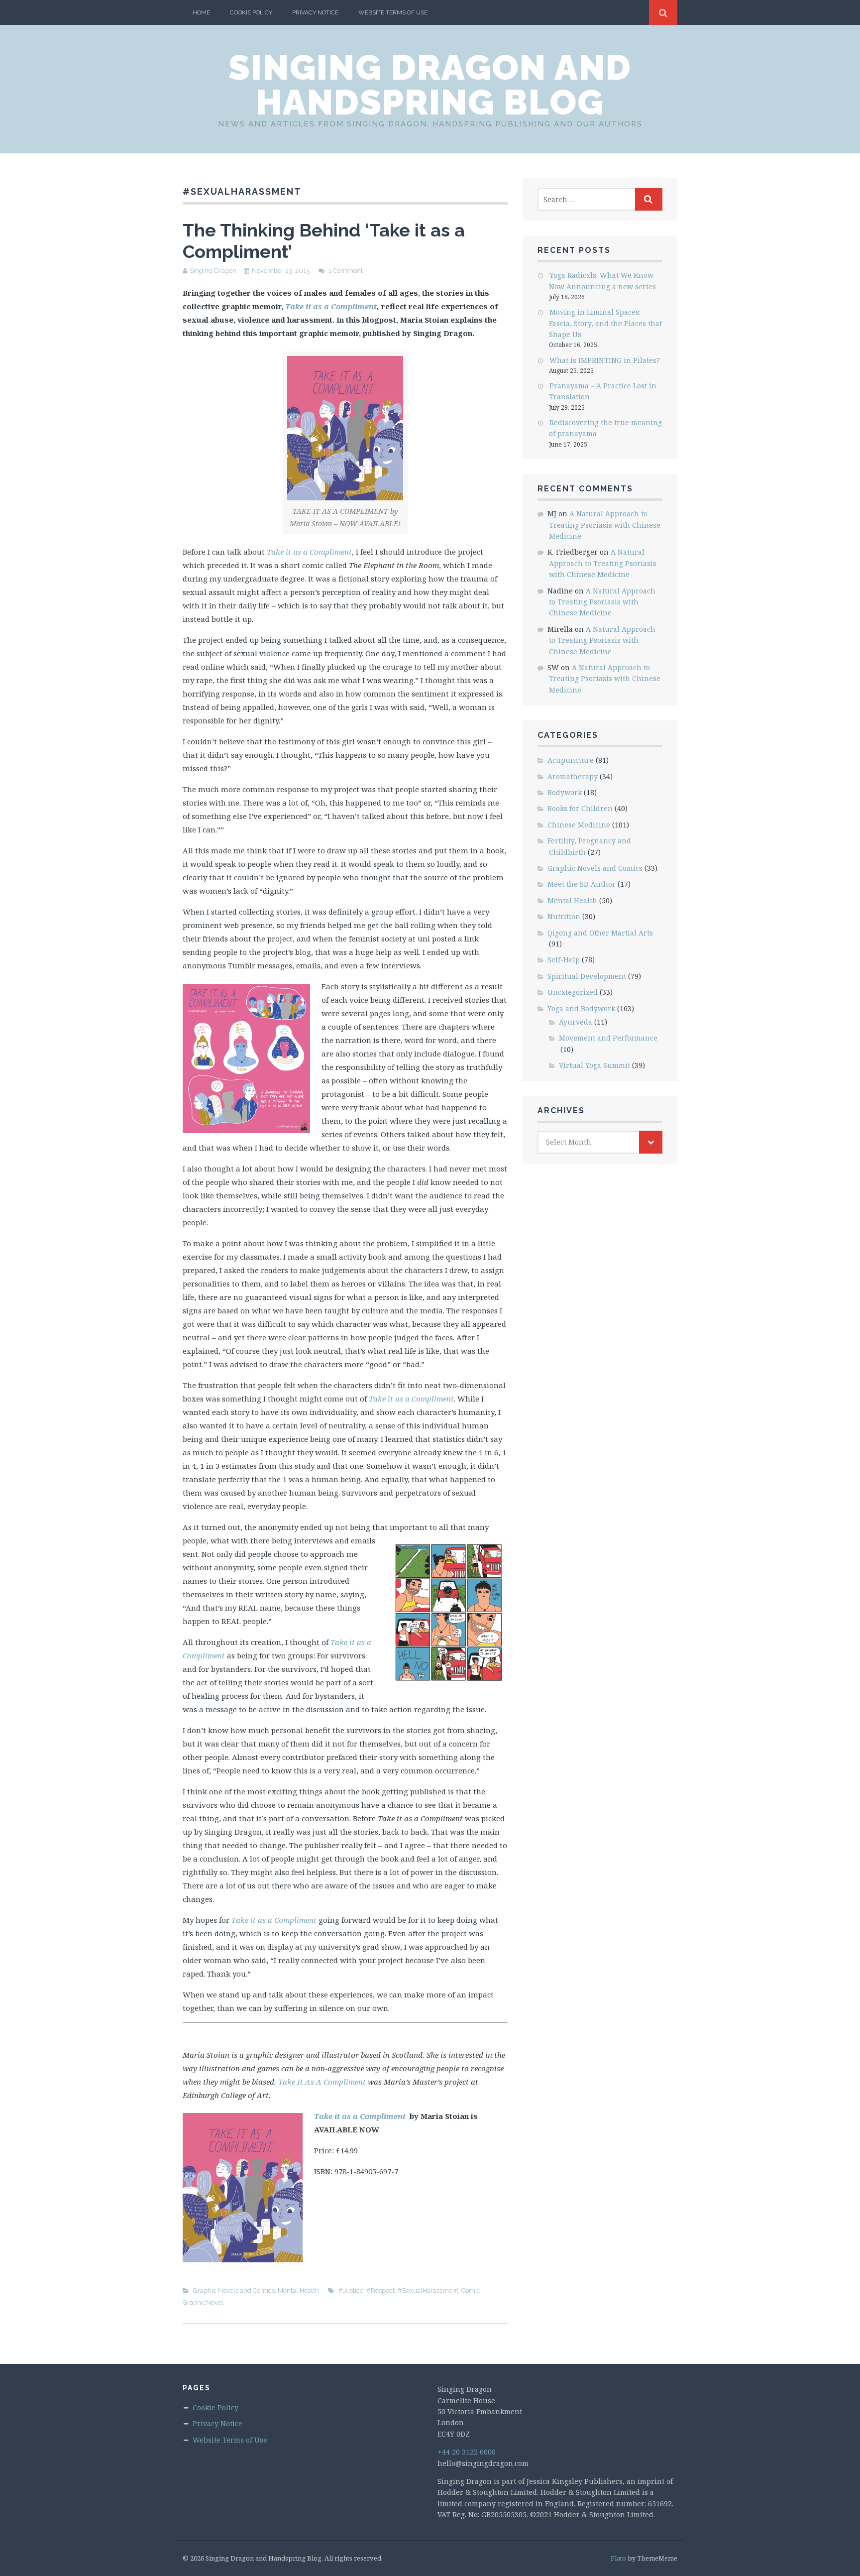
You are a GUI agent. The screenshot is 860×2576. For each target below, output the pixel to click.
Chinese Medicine (579, 825)
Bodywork (565, 792)
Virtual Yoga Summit (594, 1065)
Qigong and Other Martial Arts (600, 933)
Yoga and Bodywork (581, 1008)
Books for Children (580, 808)
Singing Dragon (213, 271)
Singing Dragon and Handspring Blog (430, 85)
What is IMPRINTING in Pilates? (605, 360)
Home (201, 12)
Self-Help (564, 960)
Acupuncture (571, 760)
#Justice (351, 2290)
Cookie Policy (251, 12)
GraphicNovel (203, 2302)
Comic (471, 2290)
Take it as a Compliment (331, 306)
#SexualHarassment (428, 2290)
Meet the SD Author (582, 884)
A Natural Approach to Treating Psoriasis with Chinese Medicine (605, 525)
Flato (618, 2558)
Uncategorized (573, 992)
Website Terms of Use (393, 12)
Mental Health (298, 2290)
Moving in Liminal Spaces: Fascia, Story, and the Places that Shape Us (605, 323)
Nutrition (564, 916)
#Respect (380, 2290)
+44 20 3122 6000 (467, 2452)
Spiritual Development (587, 976)
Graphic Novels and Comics (234, 2290)
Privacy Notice (315, 12)
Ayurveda (576, 1022)
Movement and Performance (608, 1038)
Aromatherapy (573, 776)
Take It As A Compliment (322, 2082)
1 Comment (346, 271)
